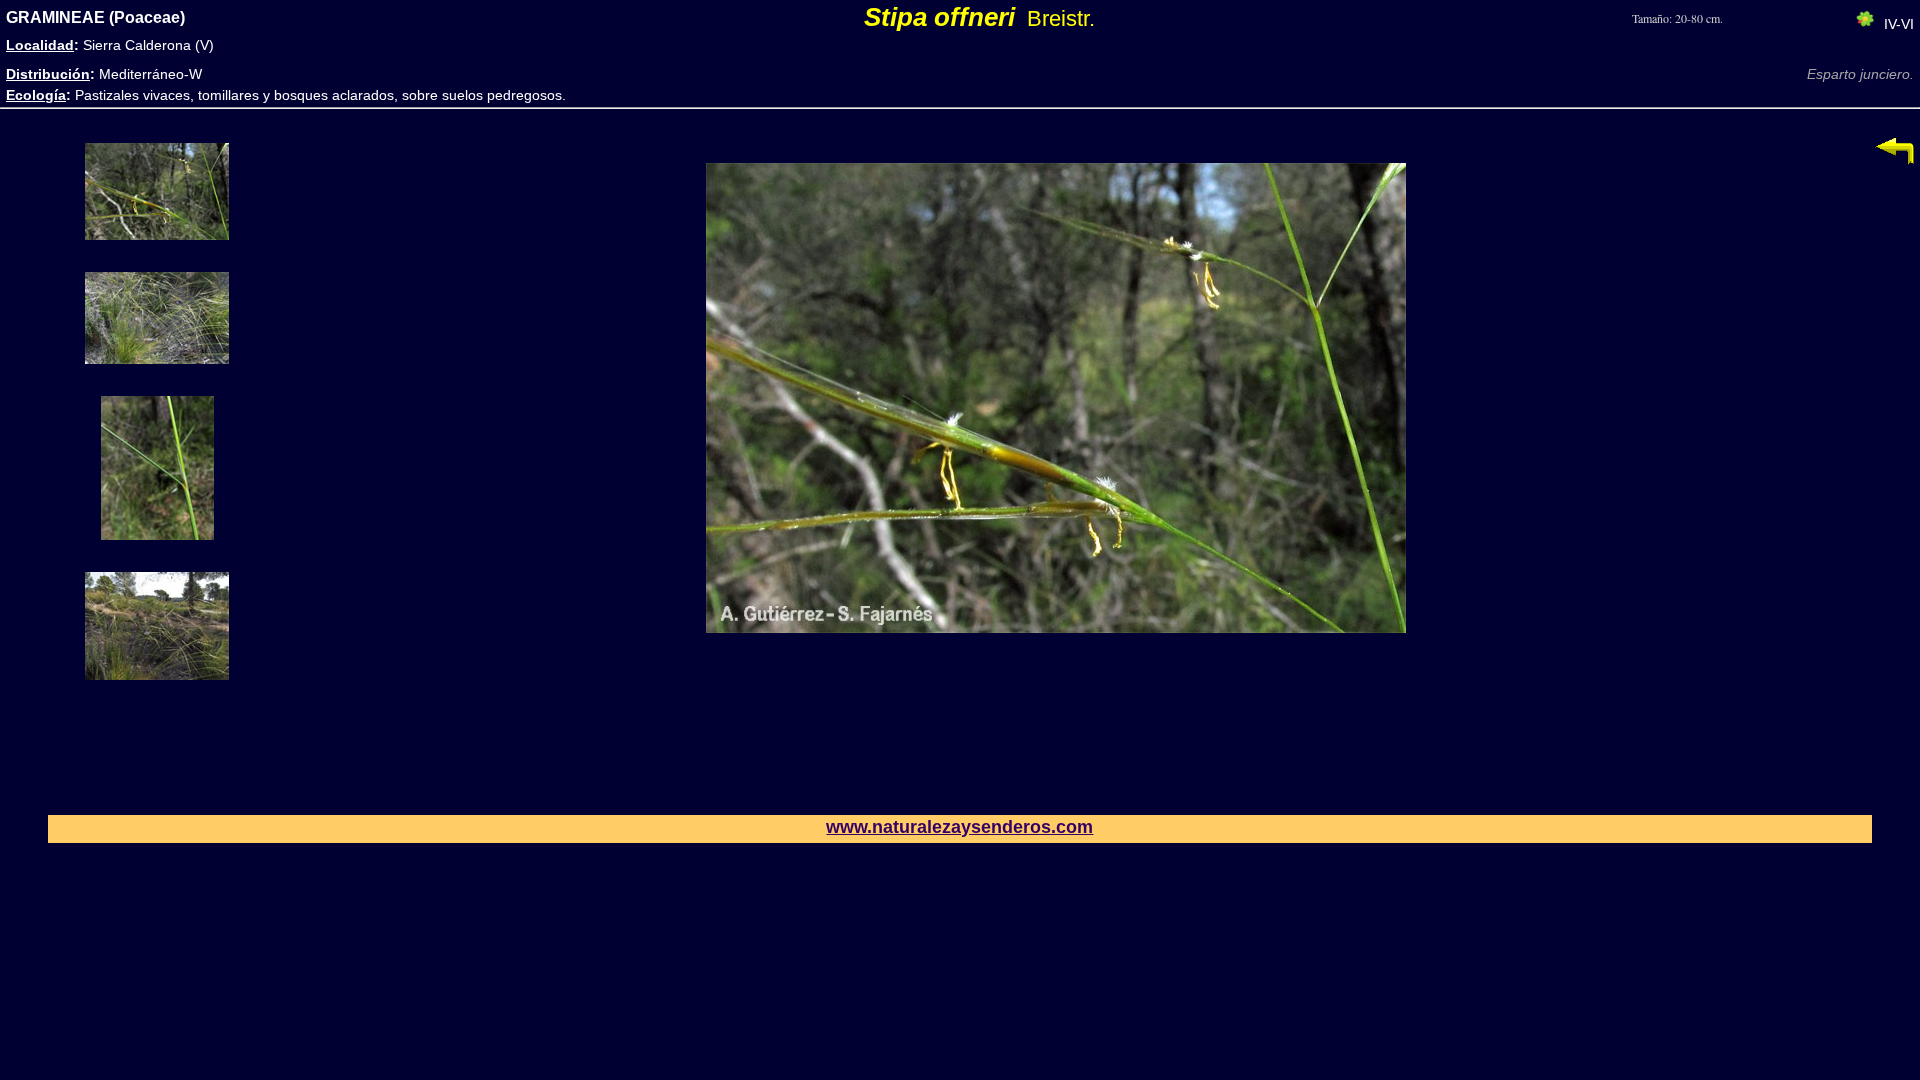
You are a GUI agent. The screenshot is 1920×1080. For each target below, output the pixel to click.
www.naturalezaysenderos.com (959, 827)
